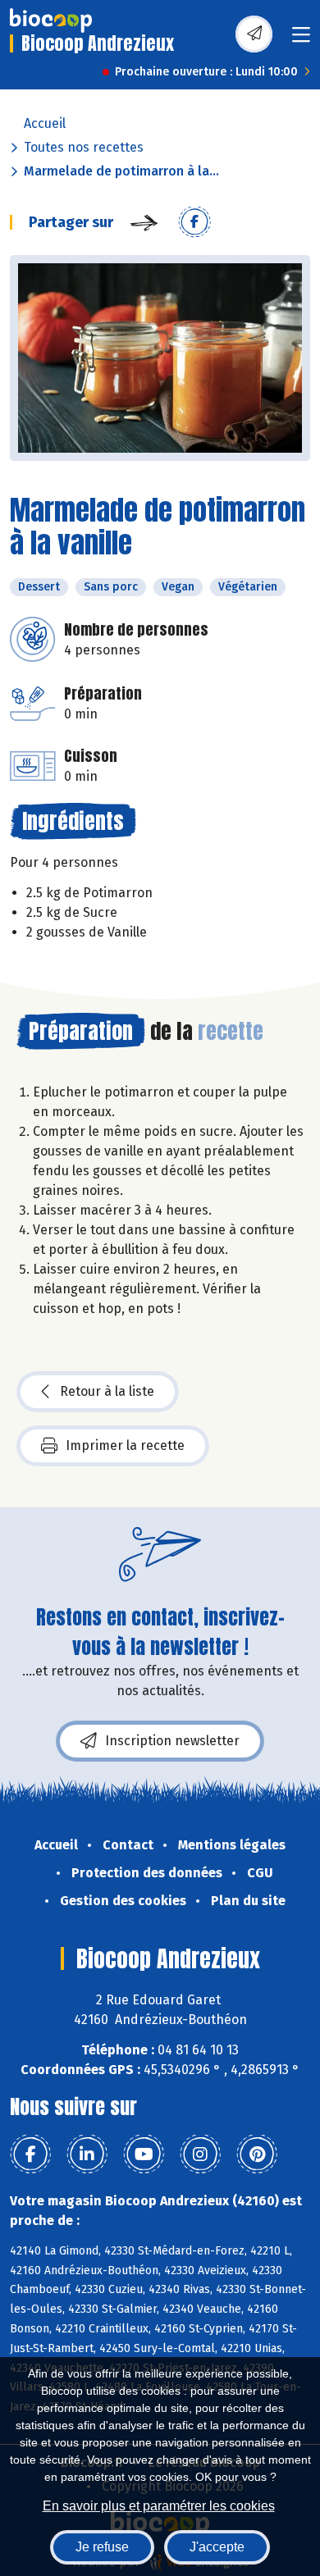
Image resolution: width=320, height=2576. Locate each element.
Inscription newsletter (172, 1741)
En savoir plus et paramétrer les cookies (159, 2506)
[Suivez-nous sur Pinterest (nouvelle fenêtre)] (257, 2154)
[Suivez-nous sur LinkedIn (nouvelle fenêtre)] (87, 2154)
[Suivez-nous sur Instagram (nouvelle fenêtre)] (200, 2154)
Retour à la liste (107, 1391)
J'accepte (217, 2547)
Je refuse (102, 2547)
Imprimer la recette (125, 1445)
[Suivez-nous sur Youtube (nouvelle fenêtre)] (144, 2154)
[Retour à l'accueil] (51, 21)
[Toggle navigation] (301, 40)
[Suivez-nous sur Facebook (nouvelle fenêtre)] (30, 2154)
